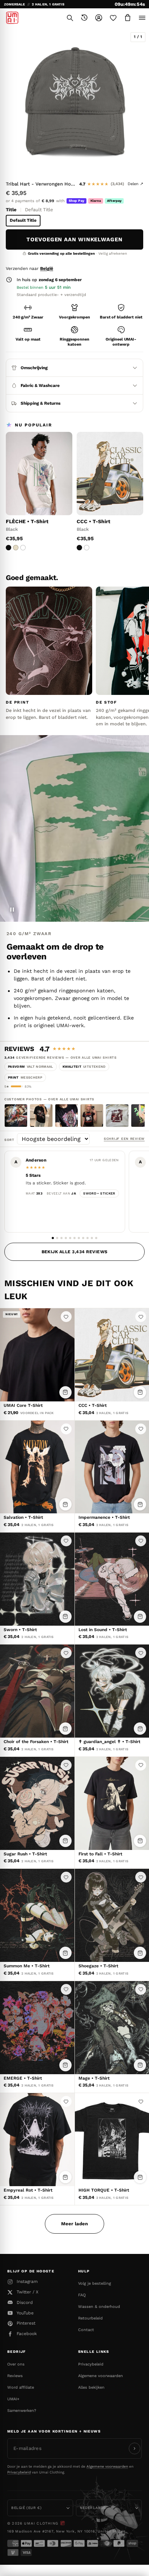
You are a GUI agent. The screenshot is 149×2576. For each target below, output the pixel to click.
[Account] (99, 18)
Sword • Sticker (99, 1193)
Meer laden (74, 2224)
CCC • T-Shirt (93, 521)
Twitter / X (27, 2292)
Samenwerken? (22, 2411)
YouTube (25, 2313)
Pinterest (26, 2323)
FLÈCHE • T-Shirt (27, 521)
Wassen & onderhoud (99, 2307)
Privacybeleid (91, 2364)
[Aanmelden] (135, 2448)
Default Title (23, 220)
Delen (135, 184)
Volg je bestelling (95, 2283)
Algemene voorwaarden (101, 2376)
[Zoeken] (70, 18)
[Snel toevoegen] (65, 1392)
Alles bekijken (91, 2387)
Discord (25, 2302)
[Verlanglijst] (113, 18)
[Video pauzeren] (12, 910)
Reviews (15, 2376)
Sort (11, 1140)
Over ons (16, 2364)
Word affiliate (21, 2387)
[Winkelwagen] (128, 18)
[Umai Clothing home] (12, 18)
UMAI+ (13, 2399)
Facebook (27, 2334)
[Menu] (142, 18)
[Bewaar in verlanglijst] (66, 1317)
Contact (86, 2330)
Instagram (27, 2281)
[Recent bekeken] (84, 18)
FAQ (82, 2295)
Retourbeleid (90, 2318)
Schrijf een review (124, 1139)
